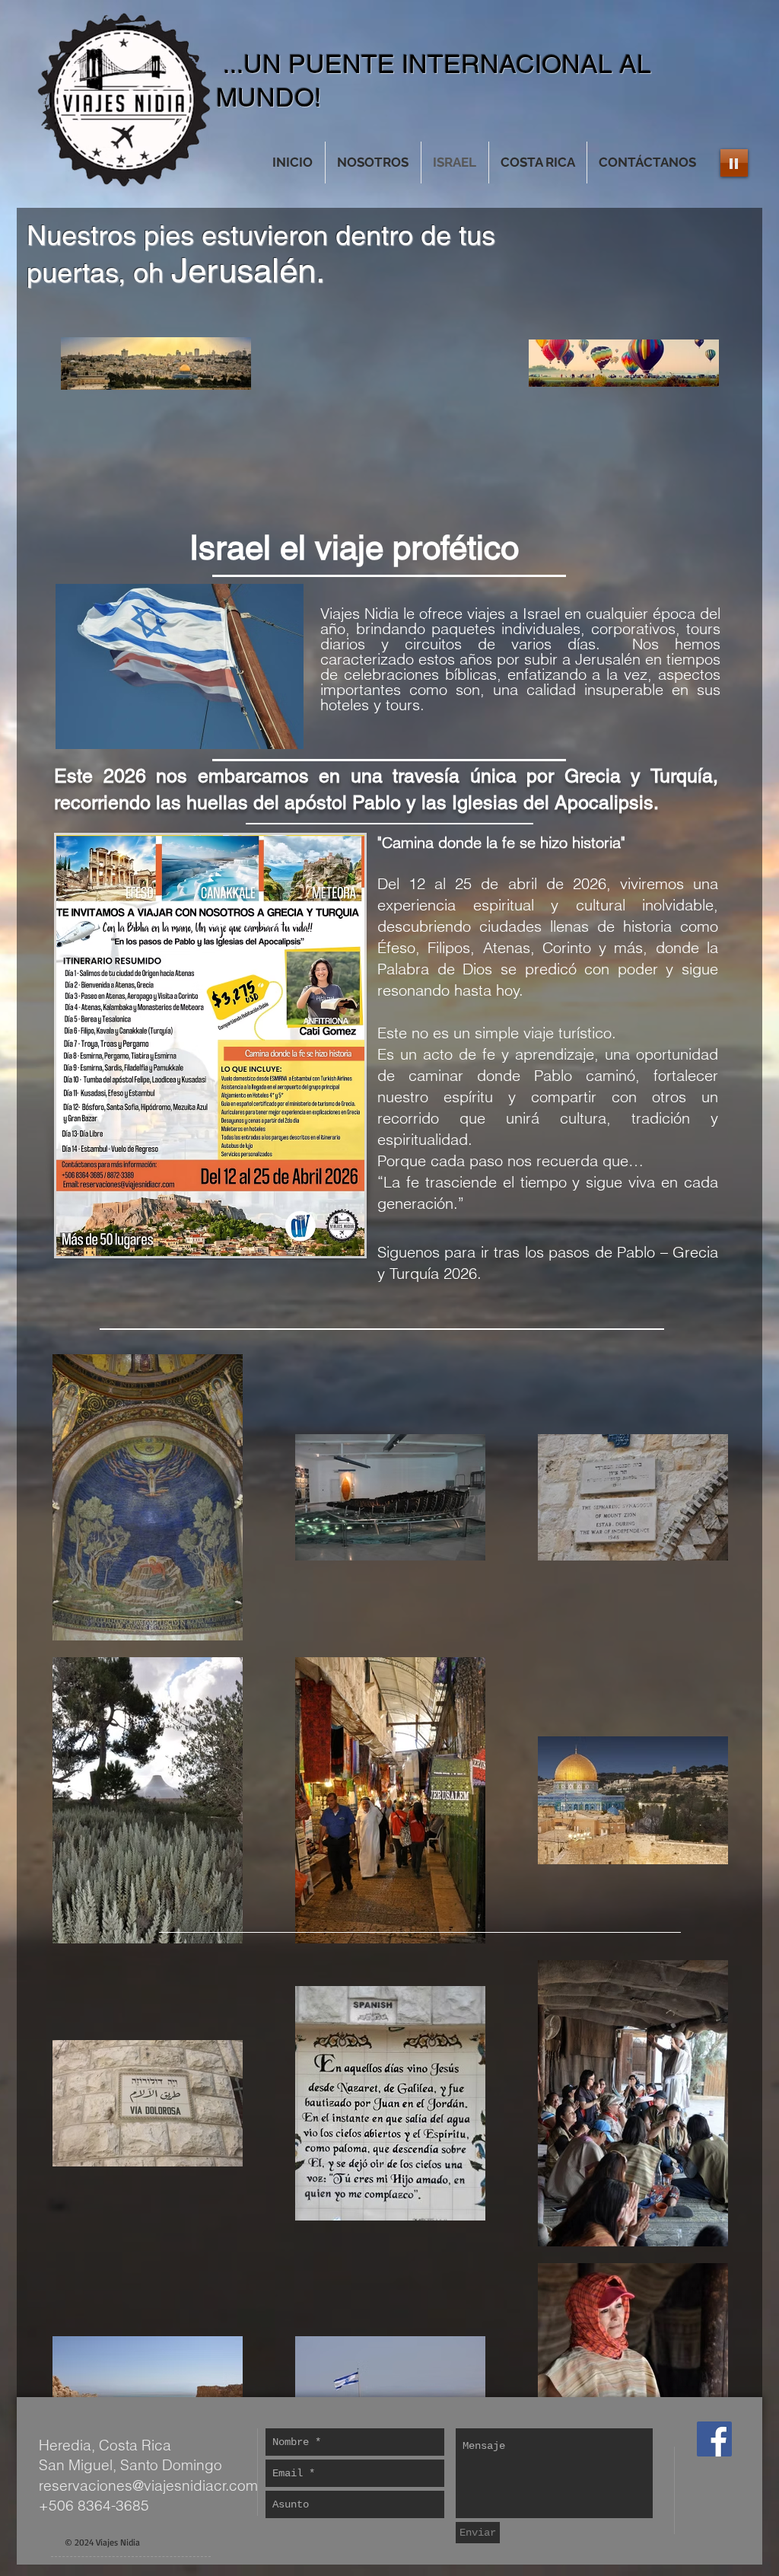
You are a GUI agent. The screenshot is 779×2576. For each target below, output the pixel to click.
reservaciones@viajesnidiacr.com (148, 2485)
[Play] (734, 163)
